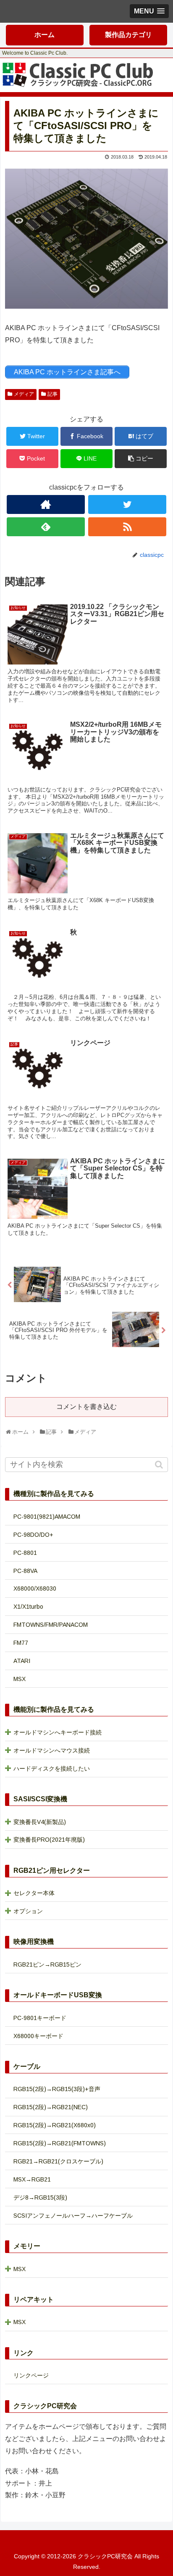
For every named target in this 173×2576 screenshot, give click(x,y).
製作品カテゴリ (128, 35)
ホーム (45, 35)
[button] (160, 1465)
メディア (24, 394)
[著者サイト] (46, 504)
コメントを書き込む (86, 1407)
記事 (52, 394)
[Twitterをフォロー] (127, 504)
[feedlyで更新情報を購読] (46, 527)
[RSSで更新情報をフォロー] (127, 527)
